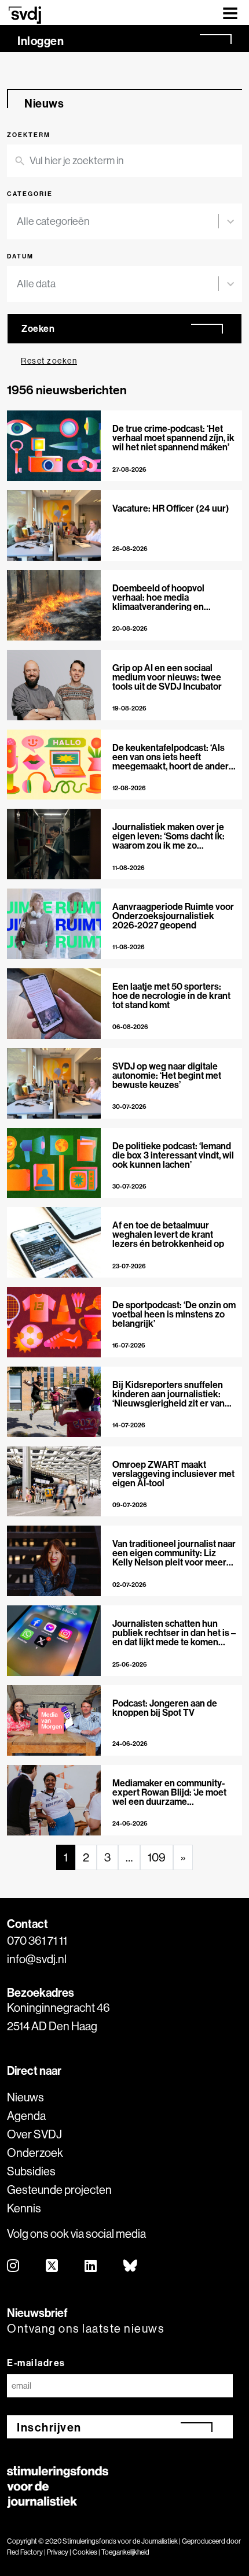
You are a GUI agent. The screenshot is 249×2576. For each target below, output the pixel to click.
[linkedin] (91, 2266)
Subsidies (31, 2171)
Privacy (58, 2552)
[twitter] (52, 2266)
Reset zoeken (49, 361)
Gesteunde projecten (59, 2190)
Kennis (24, 2208)
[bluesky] (131, 2266)
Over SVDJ (34, 2134)
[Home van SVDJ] (25, 15)
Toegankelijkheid (125, 2552)
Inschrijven (49, 2427)
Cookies (85, 2552)
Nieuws (25, 2097)
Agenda (26, 2116)
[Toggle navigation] (230, 12)
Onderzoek (35, 2153)
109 (157, 1857)
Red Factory (25, 2552)
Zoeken (38, 328)
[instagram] (14, 2266)
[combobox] (118, 221)
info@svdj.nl (37, 1959)
